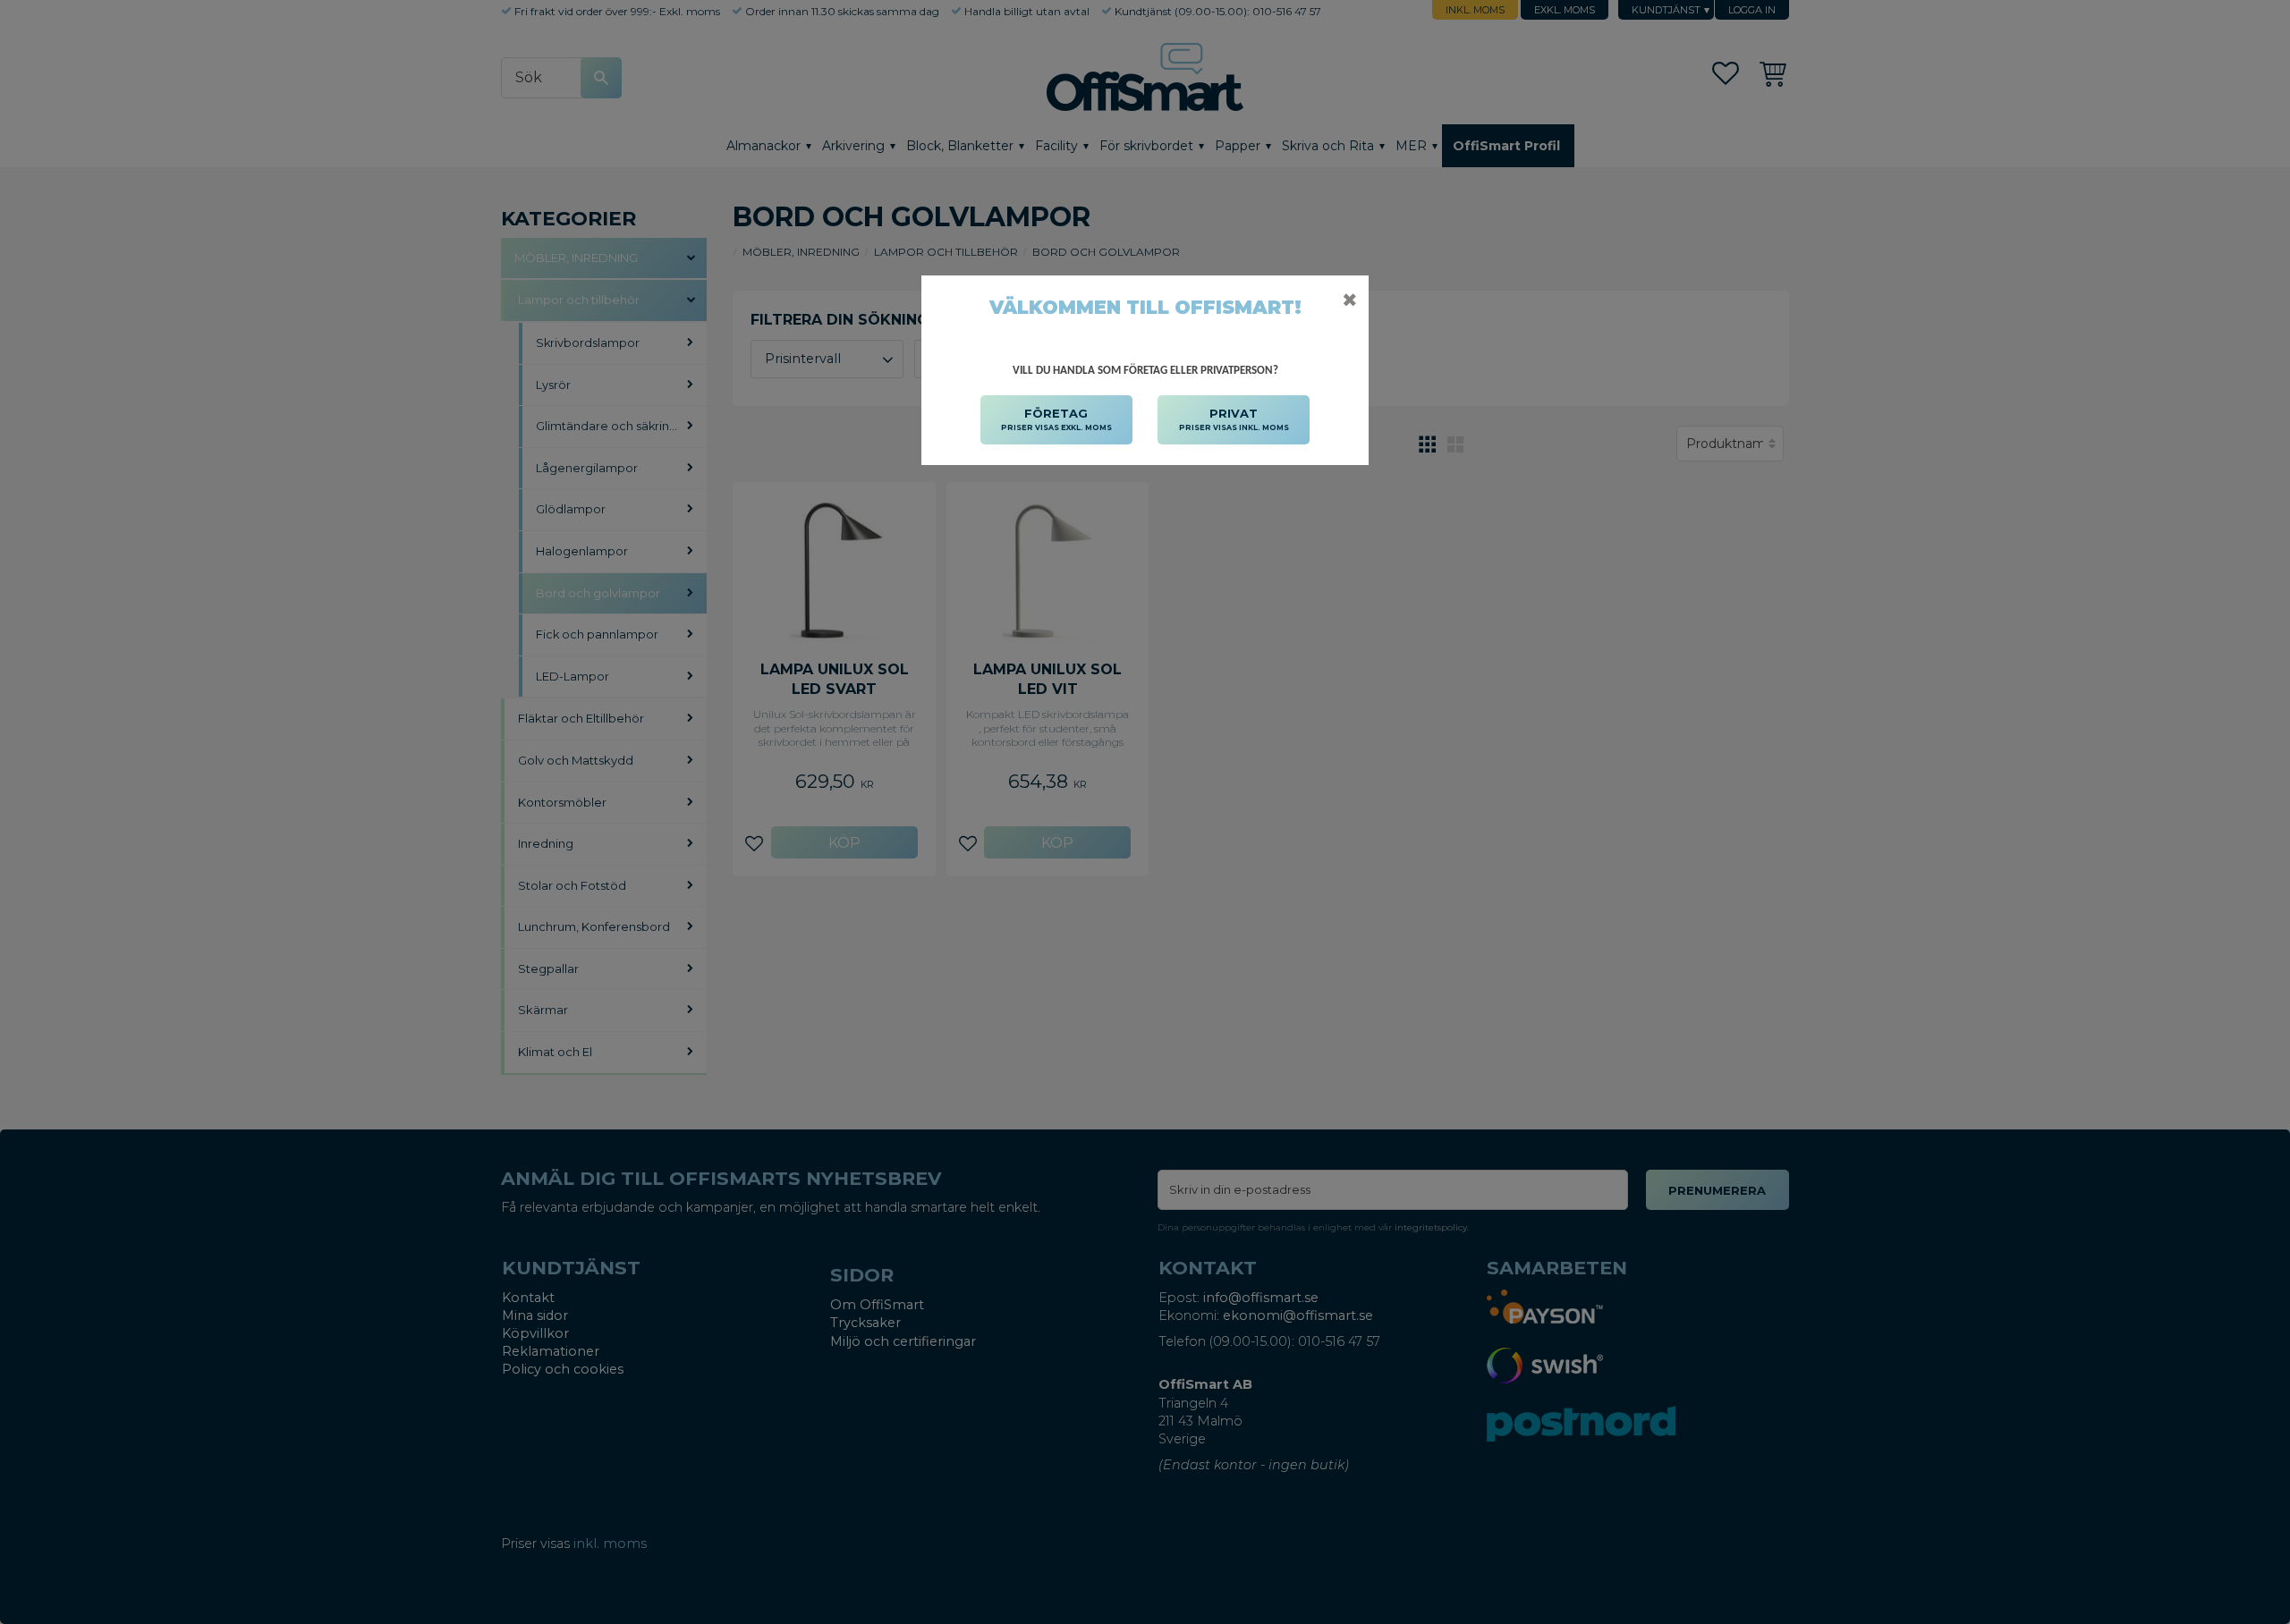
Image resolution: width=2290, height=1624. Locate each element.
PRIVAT (1234, 419)
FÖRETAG (1056, 419)
